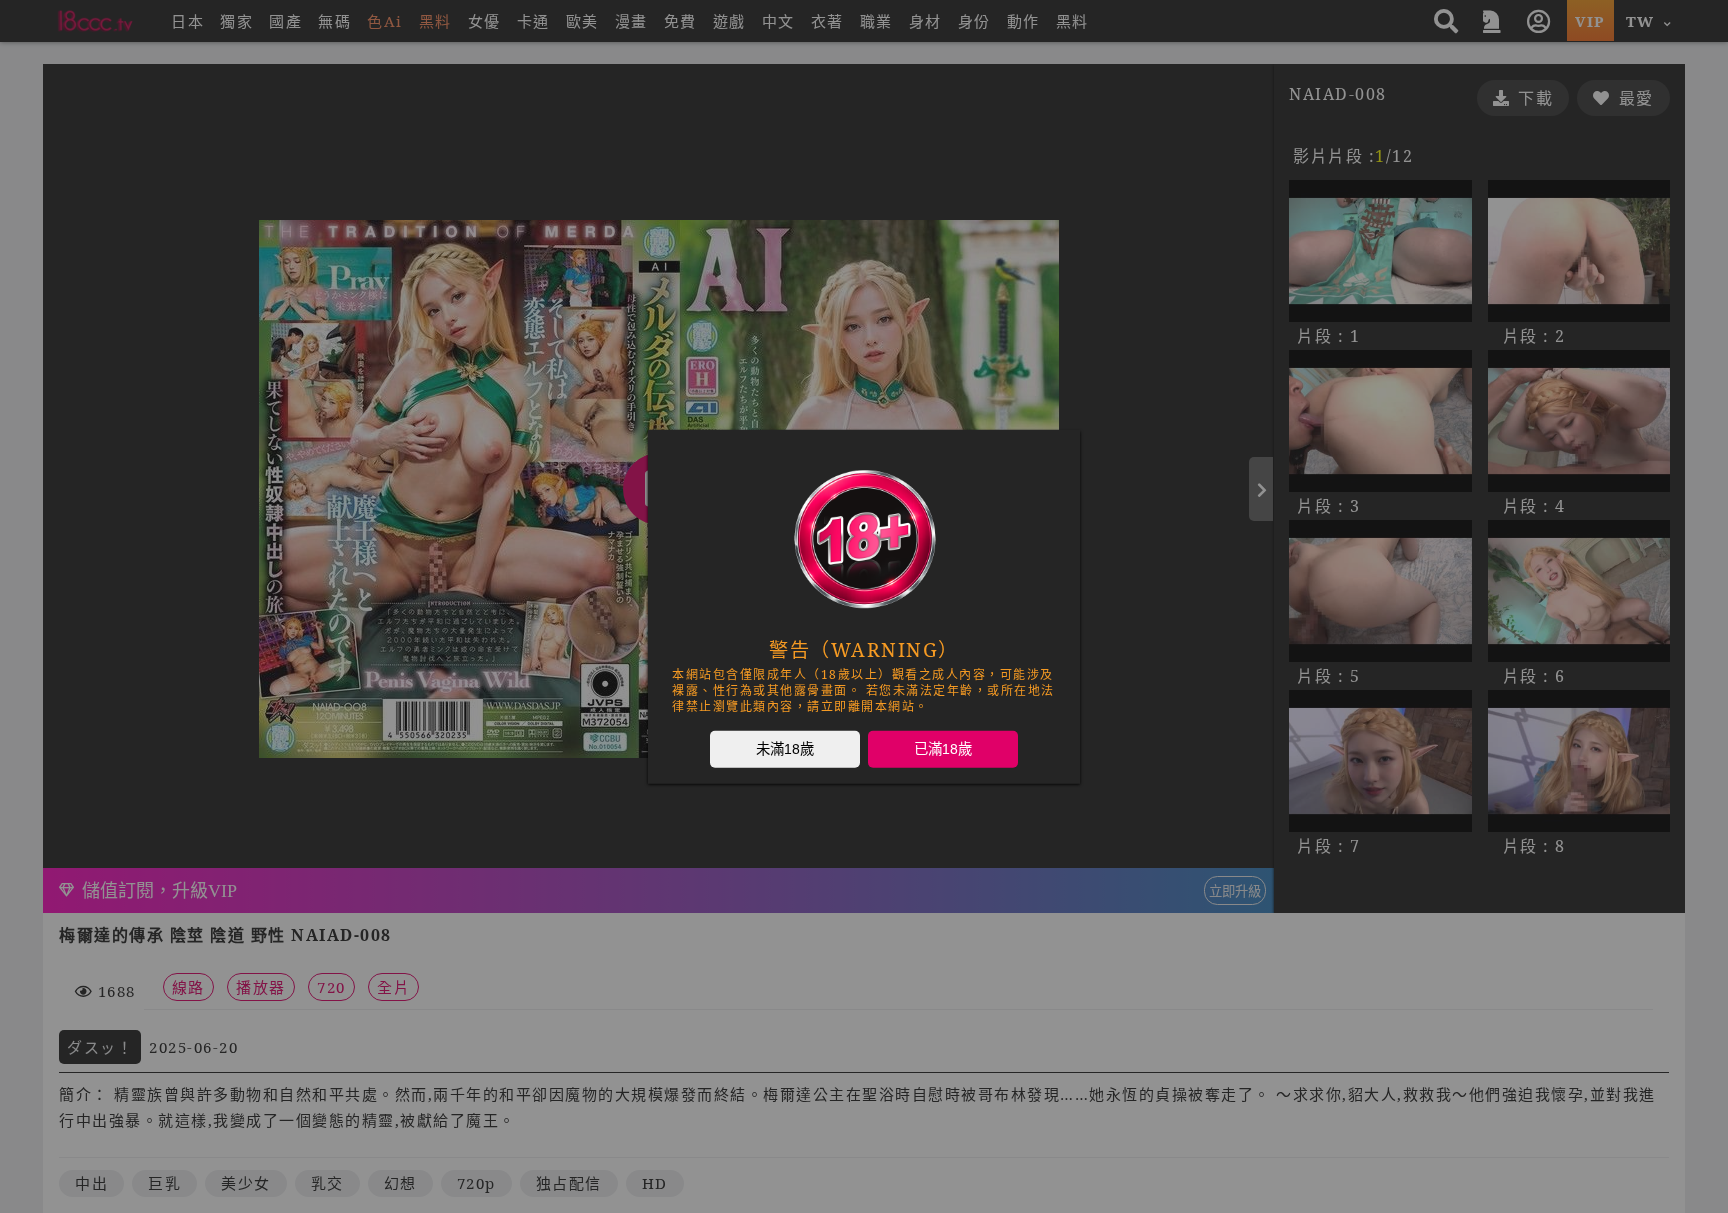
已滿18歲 (943, 748)
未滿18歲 (785, 748)
